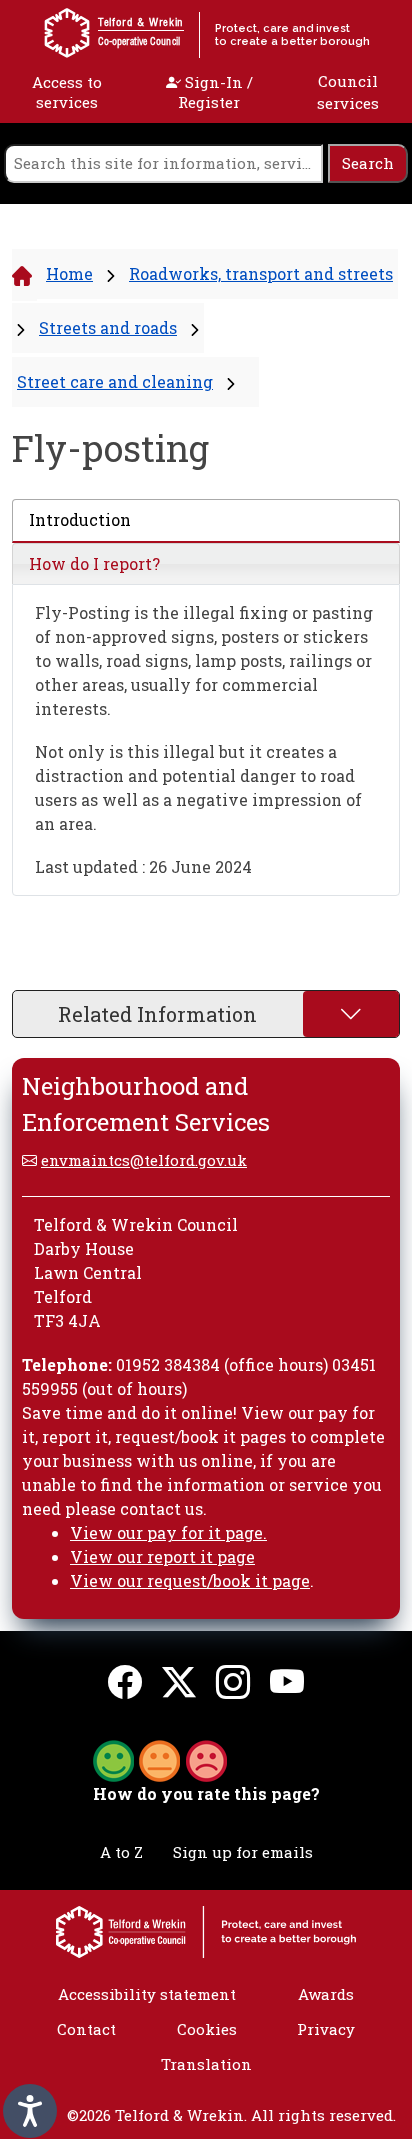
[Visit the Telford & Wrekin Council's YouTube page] (287, 1681)
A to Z (121, 1852)
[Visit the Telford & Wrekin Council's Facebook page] (125, 1681)
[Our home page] (206, 1930)
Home (69, 273)
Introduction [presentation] (80, 519)
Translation (206, 2064)
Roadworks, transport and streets (261, 273)
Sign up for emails (243, 1852)
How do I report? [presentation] (94, 563)
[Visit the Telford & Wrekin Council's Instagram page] (233, 1681)
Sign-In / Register (215, 92)
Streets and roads (108, 327)
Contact (86, 2029)
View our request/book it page (190, 1580)
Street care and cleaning (115, 381)
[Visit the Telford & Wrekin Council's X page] (179, 1681)
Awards (326, 1994)
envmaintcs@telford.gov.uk (144, 1160)
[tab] (206, 521)
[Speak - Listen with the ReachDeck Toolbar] (30, 2111)
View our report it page (162, 1556)
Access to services (67, 92)
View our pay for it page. (168, 1532)
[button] (160, 1759)
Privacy (326, 2029)
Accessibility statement (147, 1994)
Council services (348, 92)
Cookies (207, 2029)
